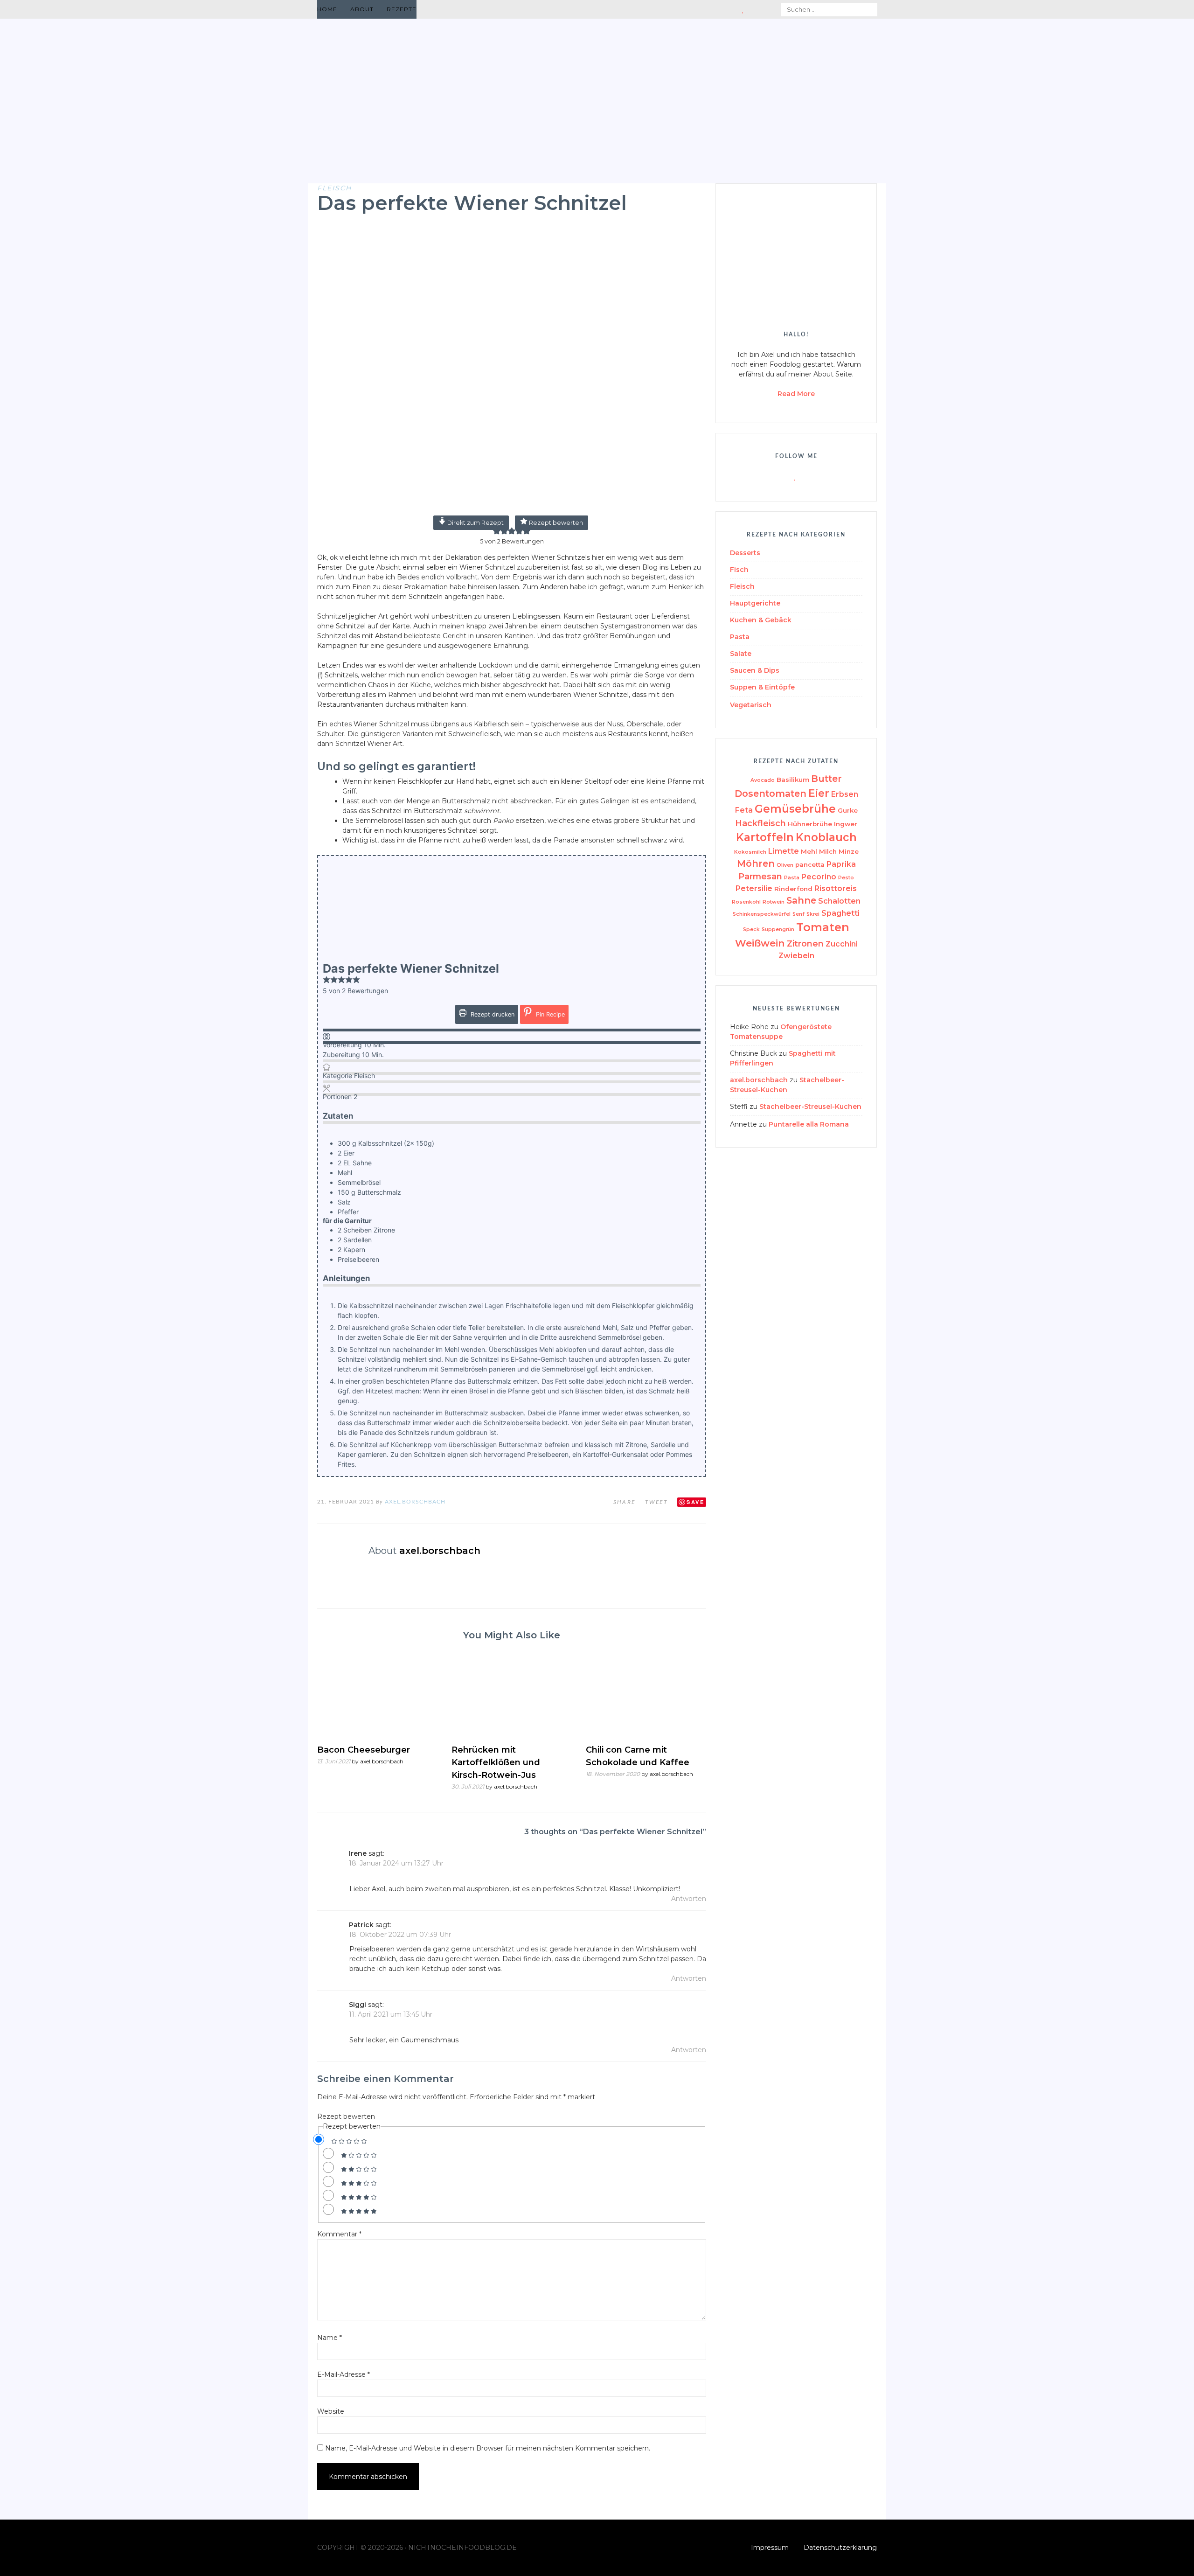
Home (327, 9)
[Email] (733, 10)
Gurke (848, 810)
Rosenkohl (746, 902)
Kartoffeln (765, 837)
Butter (826, 779)
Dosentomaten (771, 794)
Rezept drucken (492, 1014)
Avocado (763, 780)
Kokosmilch (750, 852)
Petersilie (754, 888)
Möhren (756, 863)
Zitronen (805, 943)
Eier (819, 793)
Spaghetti (840, 913)
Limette (784, 851)
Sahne (801, 900)
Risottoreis (836, 888)
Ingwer (846, 824)
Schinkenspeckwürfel (762, 914)
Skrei (813, 914)
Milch (828, 851)
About (362, 9)
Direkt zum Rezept (475, 523)
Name (330, 2338)
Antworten (689, 1899)
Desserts (745, 553)
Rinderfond (793, 889)
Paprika (841, 864)
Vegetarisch (751, 705)
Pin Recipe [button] (549, 1014)
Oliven (785, 865)
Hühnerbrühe (810, 824)
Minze (849, 851)
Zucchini (842, 944)
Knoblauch (826, 837)
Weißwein (760, 943)
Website (331, 2411)
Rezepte (402, 9)
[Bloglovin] (743, 10)
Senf (798, 914)
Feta (744, 810)
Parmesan (760, 876)
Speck (751, 929)
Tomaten (823, 927)
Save (695, 1502)
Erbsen (845, 794)
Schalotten (839, 901)
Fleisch (334, 188)
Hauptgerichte (755, 603)
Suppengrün (778, 929)
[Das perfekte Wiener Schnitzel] (512, 509)
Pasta (740, 637)
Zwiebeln (796, 956)
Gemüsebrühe (795, 809)
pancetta (810, 864)
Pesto (846, 878)
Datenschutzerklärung (840, 2548)
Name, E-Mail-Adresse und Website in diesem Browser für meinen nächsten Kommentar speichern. (488, 2448)
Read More (796, 394)
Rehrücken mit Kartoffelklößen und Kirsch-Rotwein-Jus (496, 1762)
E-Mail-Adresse (344, 2374)
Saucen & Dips (755, 670)
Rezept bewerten (555, 523)
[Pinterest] (753, 10)
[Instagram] (765, 10)
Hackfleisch (760, 823)
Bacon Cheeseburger (364, 1750)
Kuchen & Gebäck (761, 620)
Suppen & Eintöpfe (762, 687)
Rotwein (774, 902)
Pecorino (819, 877)
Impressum (770, 2548)
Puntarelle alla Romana (809, 1124)
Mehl (809, 851)
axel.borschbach (415, 1502)
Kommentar (339, 2234)
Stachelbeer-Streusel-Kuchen (810, 1107)
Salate (741, 654)
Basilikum (793, 780)
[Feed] (721, 10)
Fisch (739, 570)
